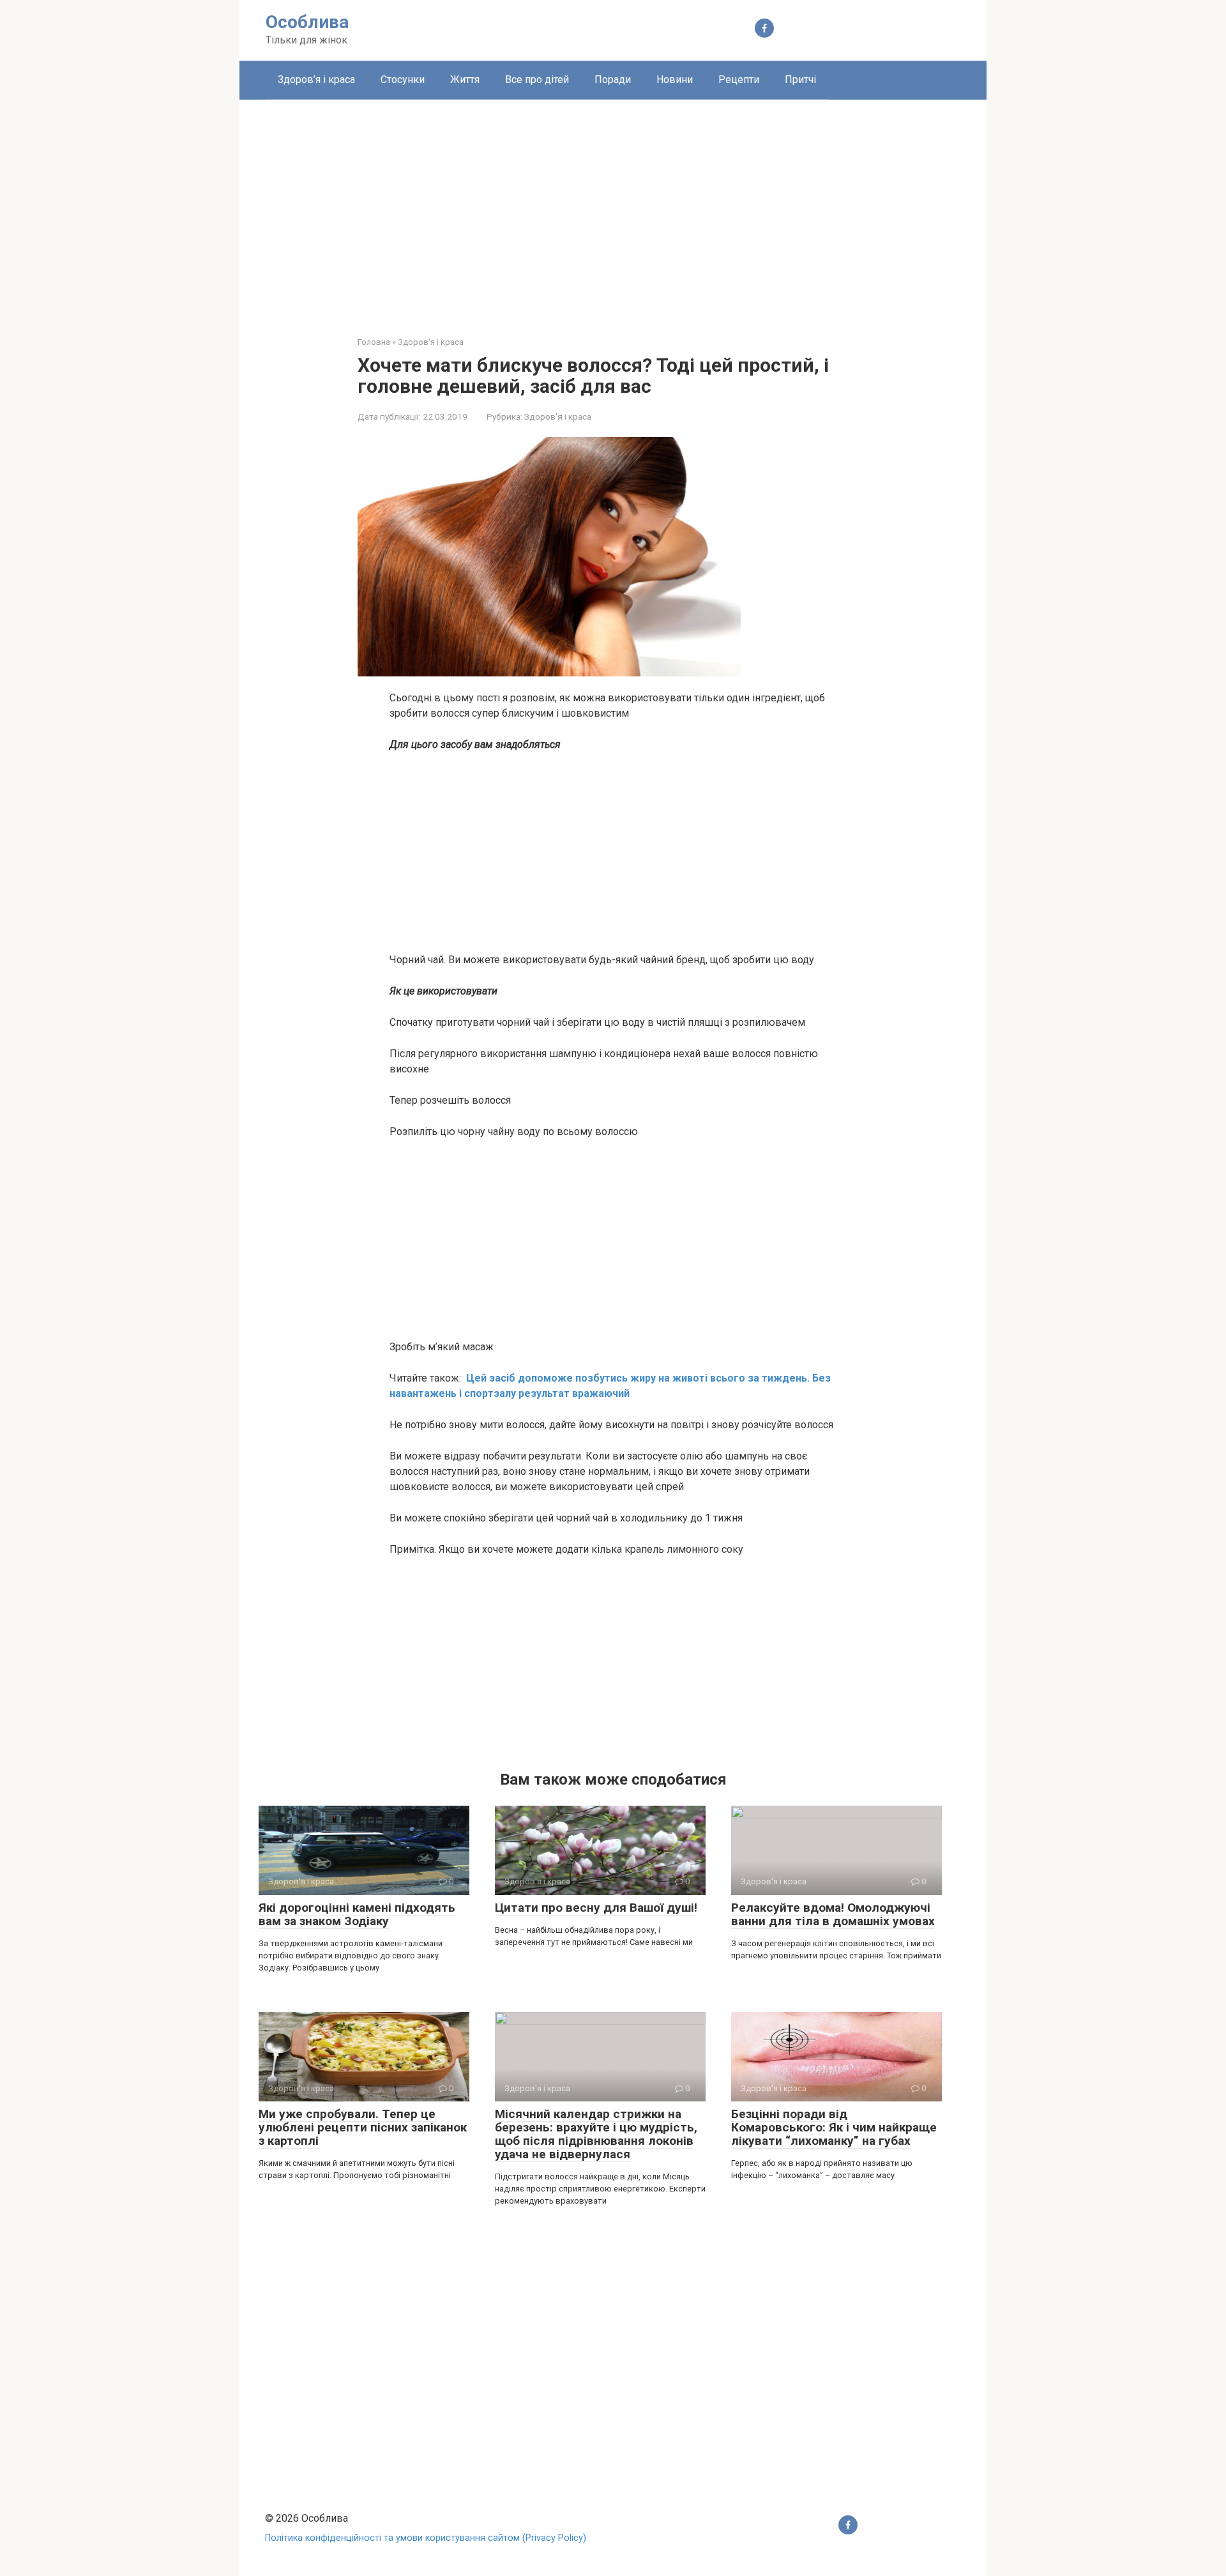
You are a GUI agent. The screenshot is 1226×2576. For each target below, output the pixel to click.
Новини (675, 80)
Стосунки (403, 80)
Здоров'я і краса (558, 416)
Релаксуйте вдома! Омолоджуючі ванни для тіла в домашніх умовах (833, 1914)
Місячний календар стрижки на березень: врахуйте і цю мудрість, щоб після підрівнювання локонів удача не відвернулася (596, 2134)
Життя (465, 80)
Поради (613, 80)
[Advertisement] (613, 208)
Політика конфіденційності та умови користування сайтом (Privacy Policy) (426, 2538)
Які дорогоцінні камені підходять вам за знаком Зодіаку (357, 1914)
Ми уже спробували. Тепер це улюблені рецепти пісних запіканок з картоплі (363, 2127)
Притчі (800, 80)
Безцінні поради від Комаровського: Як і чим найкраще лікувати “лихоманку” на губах (834, 2127)
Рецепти (739, 80)
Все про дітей (537, 80)
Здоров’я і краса (316, 80)
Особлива (307, 22)
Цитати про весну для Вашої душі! (596, 1908)
